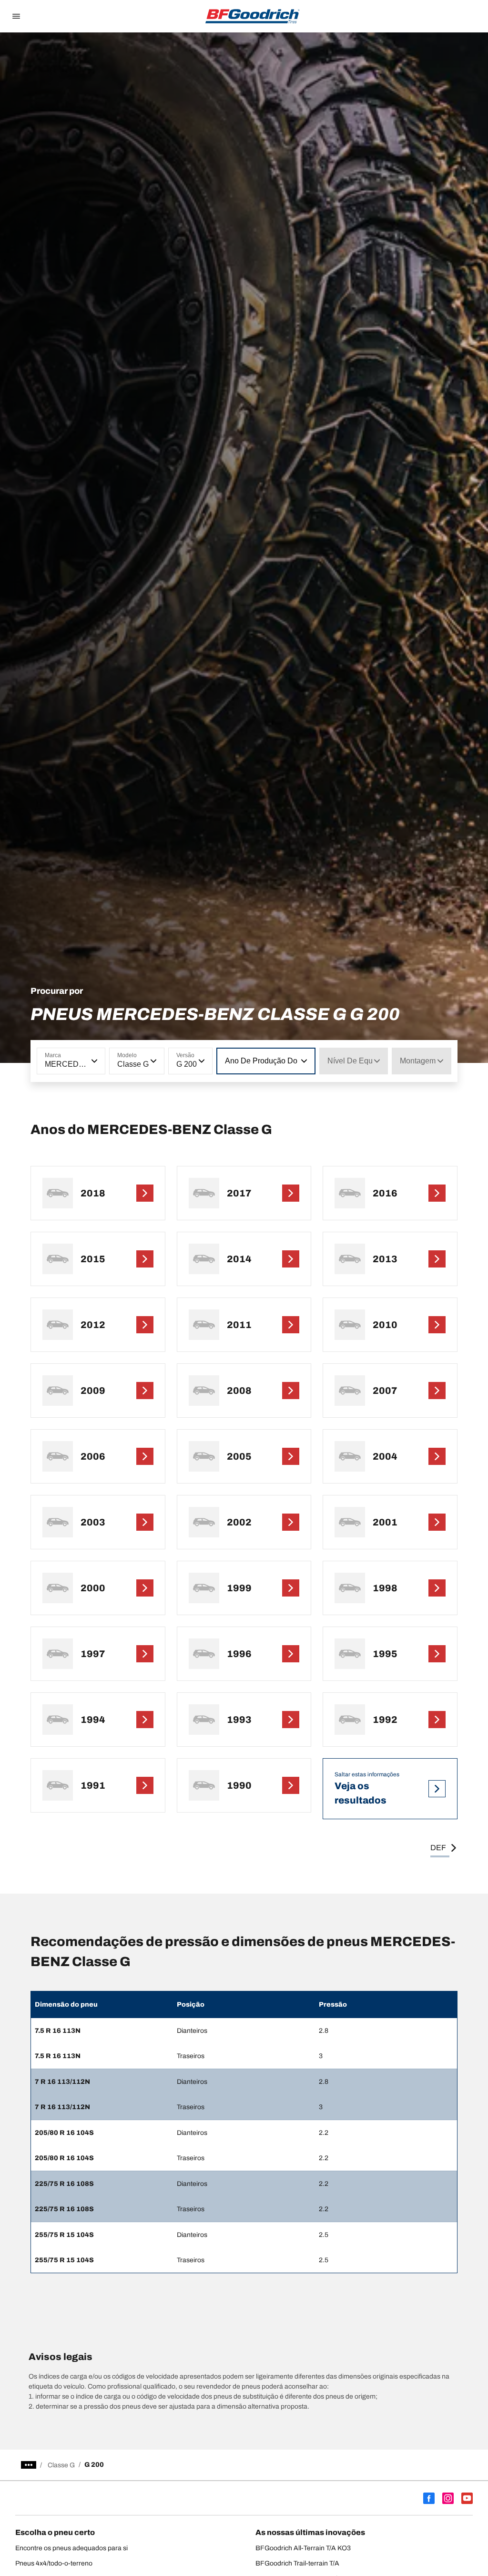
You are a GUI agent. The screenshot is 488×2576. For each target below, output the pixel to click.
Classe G (61, 2465)
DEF (438, 1848)
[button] (93, 1061)
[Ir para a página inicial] (253, 16)
